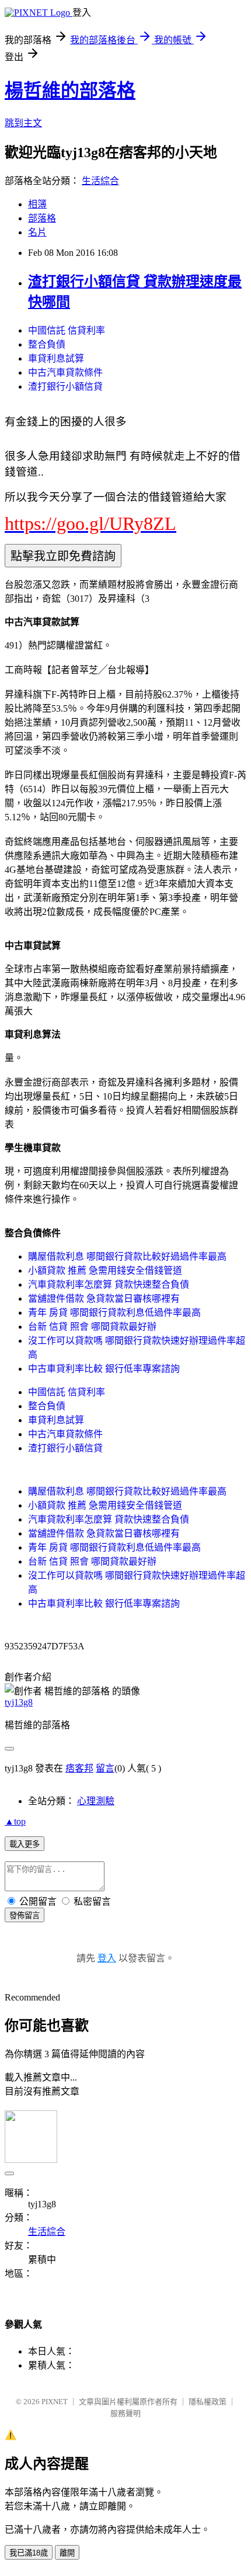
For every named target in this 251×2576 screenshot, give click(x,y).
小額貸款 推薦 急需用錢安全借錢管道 (105, 1270)
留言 (105, 1768)
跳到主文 (23, 123)
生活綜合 (100, 181)
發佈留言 (25, 1915)
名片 (37, 232)
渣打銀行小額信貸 (65, 386)
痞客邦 (79, 1768)
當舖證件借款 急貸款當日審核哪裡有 (104, 1299)
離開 (67, 2553)
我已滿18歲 (29, 2553)
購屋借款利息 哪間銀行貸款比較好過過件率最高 (127, 1256)
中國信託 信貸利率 (67, 330)
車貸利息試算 (56, 358)
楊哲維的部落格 (70, 91)
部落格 (42, 218)
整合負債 (47, 344)
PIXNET (55, 2402)
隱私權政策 (208, 2402)
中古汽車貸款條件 (65, 372)
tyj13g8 (19, 1702)
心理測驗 (96, 1801)
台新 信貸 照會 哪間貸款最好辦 (92, 1327)
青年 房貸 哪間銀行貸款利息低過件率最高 (114, 1313)
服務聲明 (125, 2413)
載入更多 (25, 1844)
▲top (15, 1821)
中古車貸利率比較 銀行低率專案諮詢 (104, 1369)
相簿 (37, 204)
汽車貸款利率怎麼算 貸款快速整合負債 (109, 1284)
